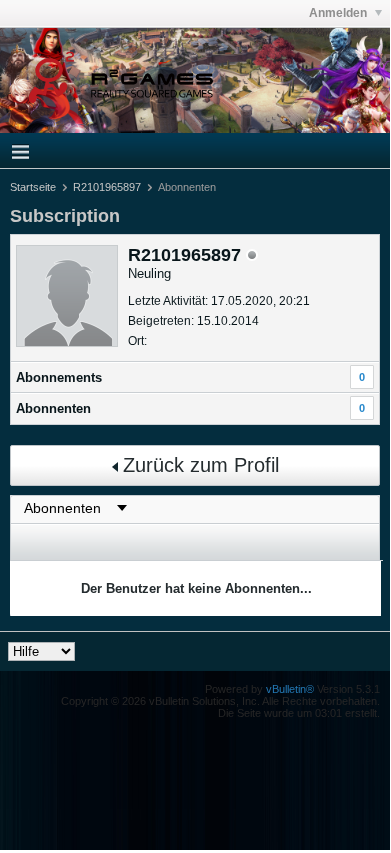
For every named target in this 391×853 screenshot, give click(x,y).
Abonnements (59, 377)
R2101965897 (107, 187)
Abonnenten (53, 408)
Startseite (33, 187)
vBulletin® (290, 689)
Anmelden (339, 13)
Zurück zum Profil (201, 465)
